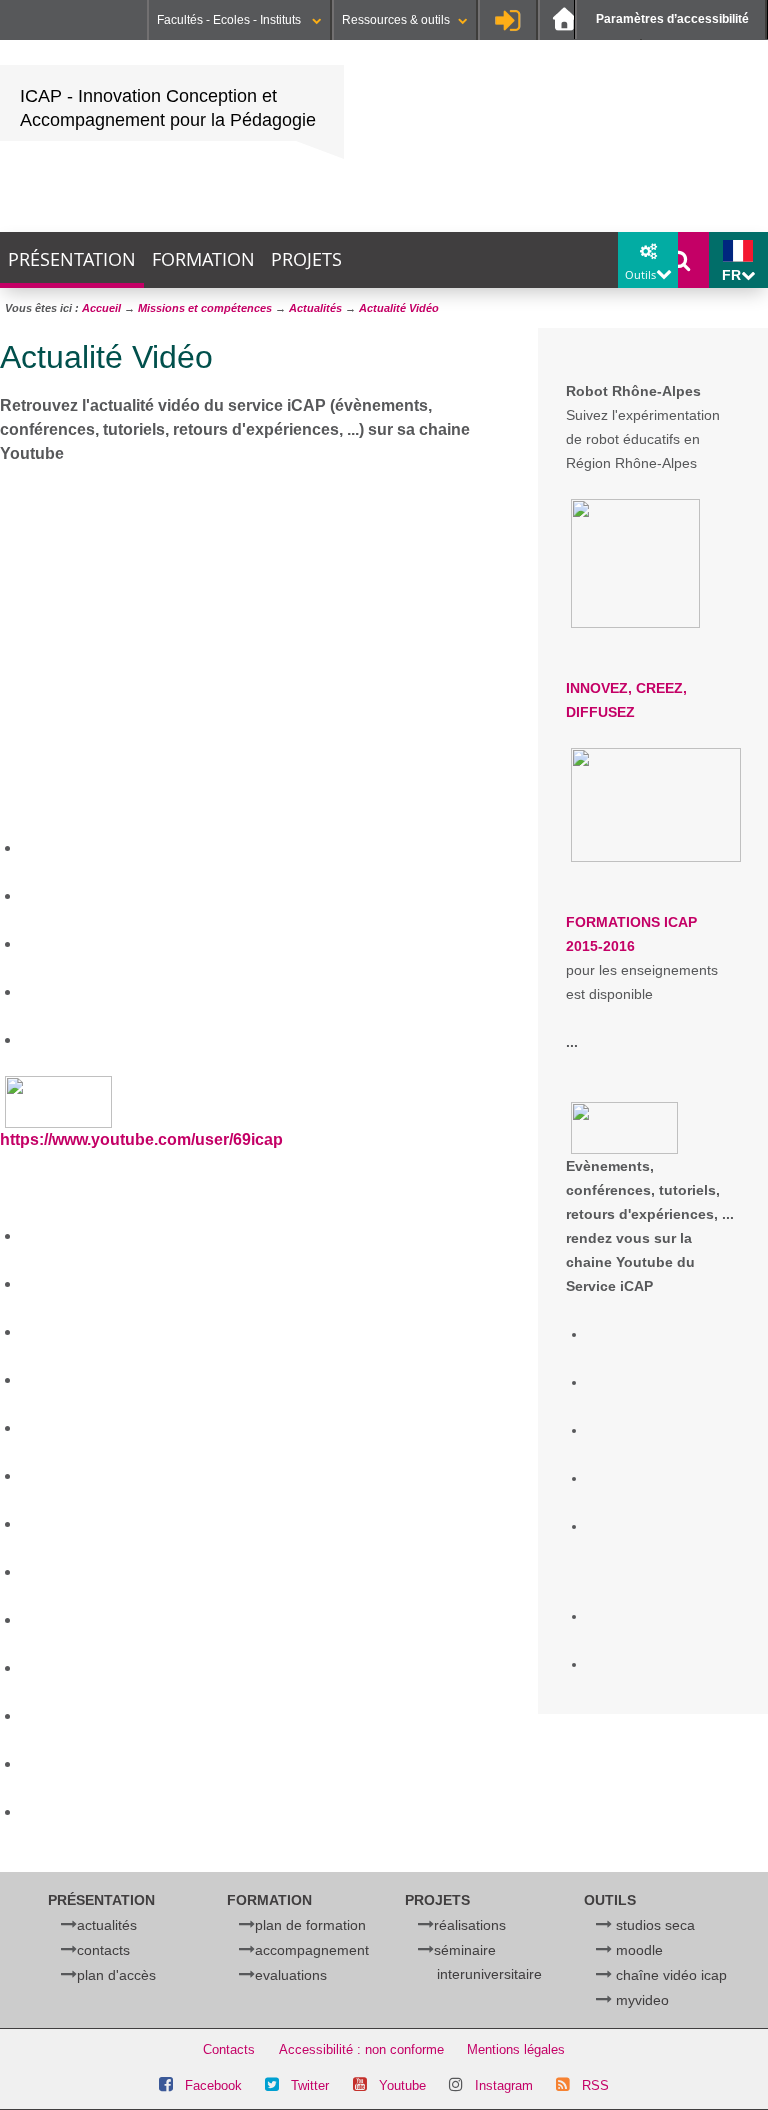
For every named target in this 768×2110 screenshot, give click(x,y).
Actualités (107, 1925)
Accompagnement (312, 1950)
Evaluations (291, 1975)
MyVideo (642, 2000)
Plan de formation (310, 1925)
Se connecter (508, 20)
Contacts (103, 1950)
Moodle (639, 1950)
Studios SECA (655, 1925)
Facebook (213, 2085)
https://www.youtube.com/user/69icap (141, 1139)
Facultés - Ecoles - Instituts (230, 20)
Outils (610, 1900)
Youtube (402, 2085)
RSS (595, 2085)
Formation (203, 259)
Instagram (504, 2085)
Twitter (310, 2085)
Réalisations (470, 1925)
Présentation (72, 259)
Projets (306, 259)
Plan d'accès (116, 1975)
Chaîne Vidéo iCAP (671, 1975)
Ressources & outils (396, 20)
